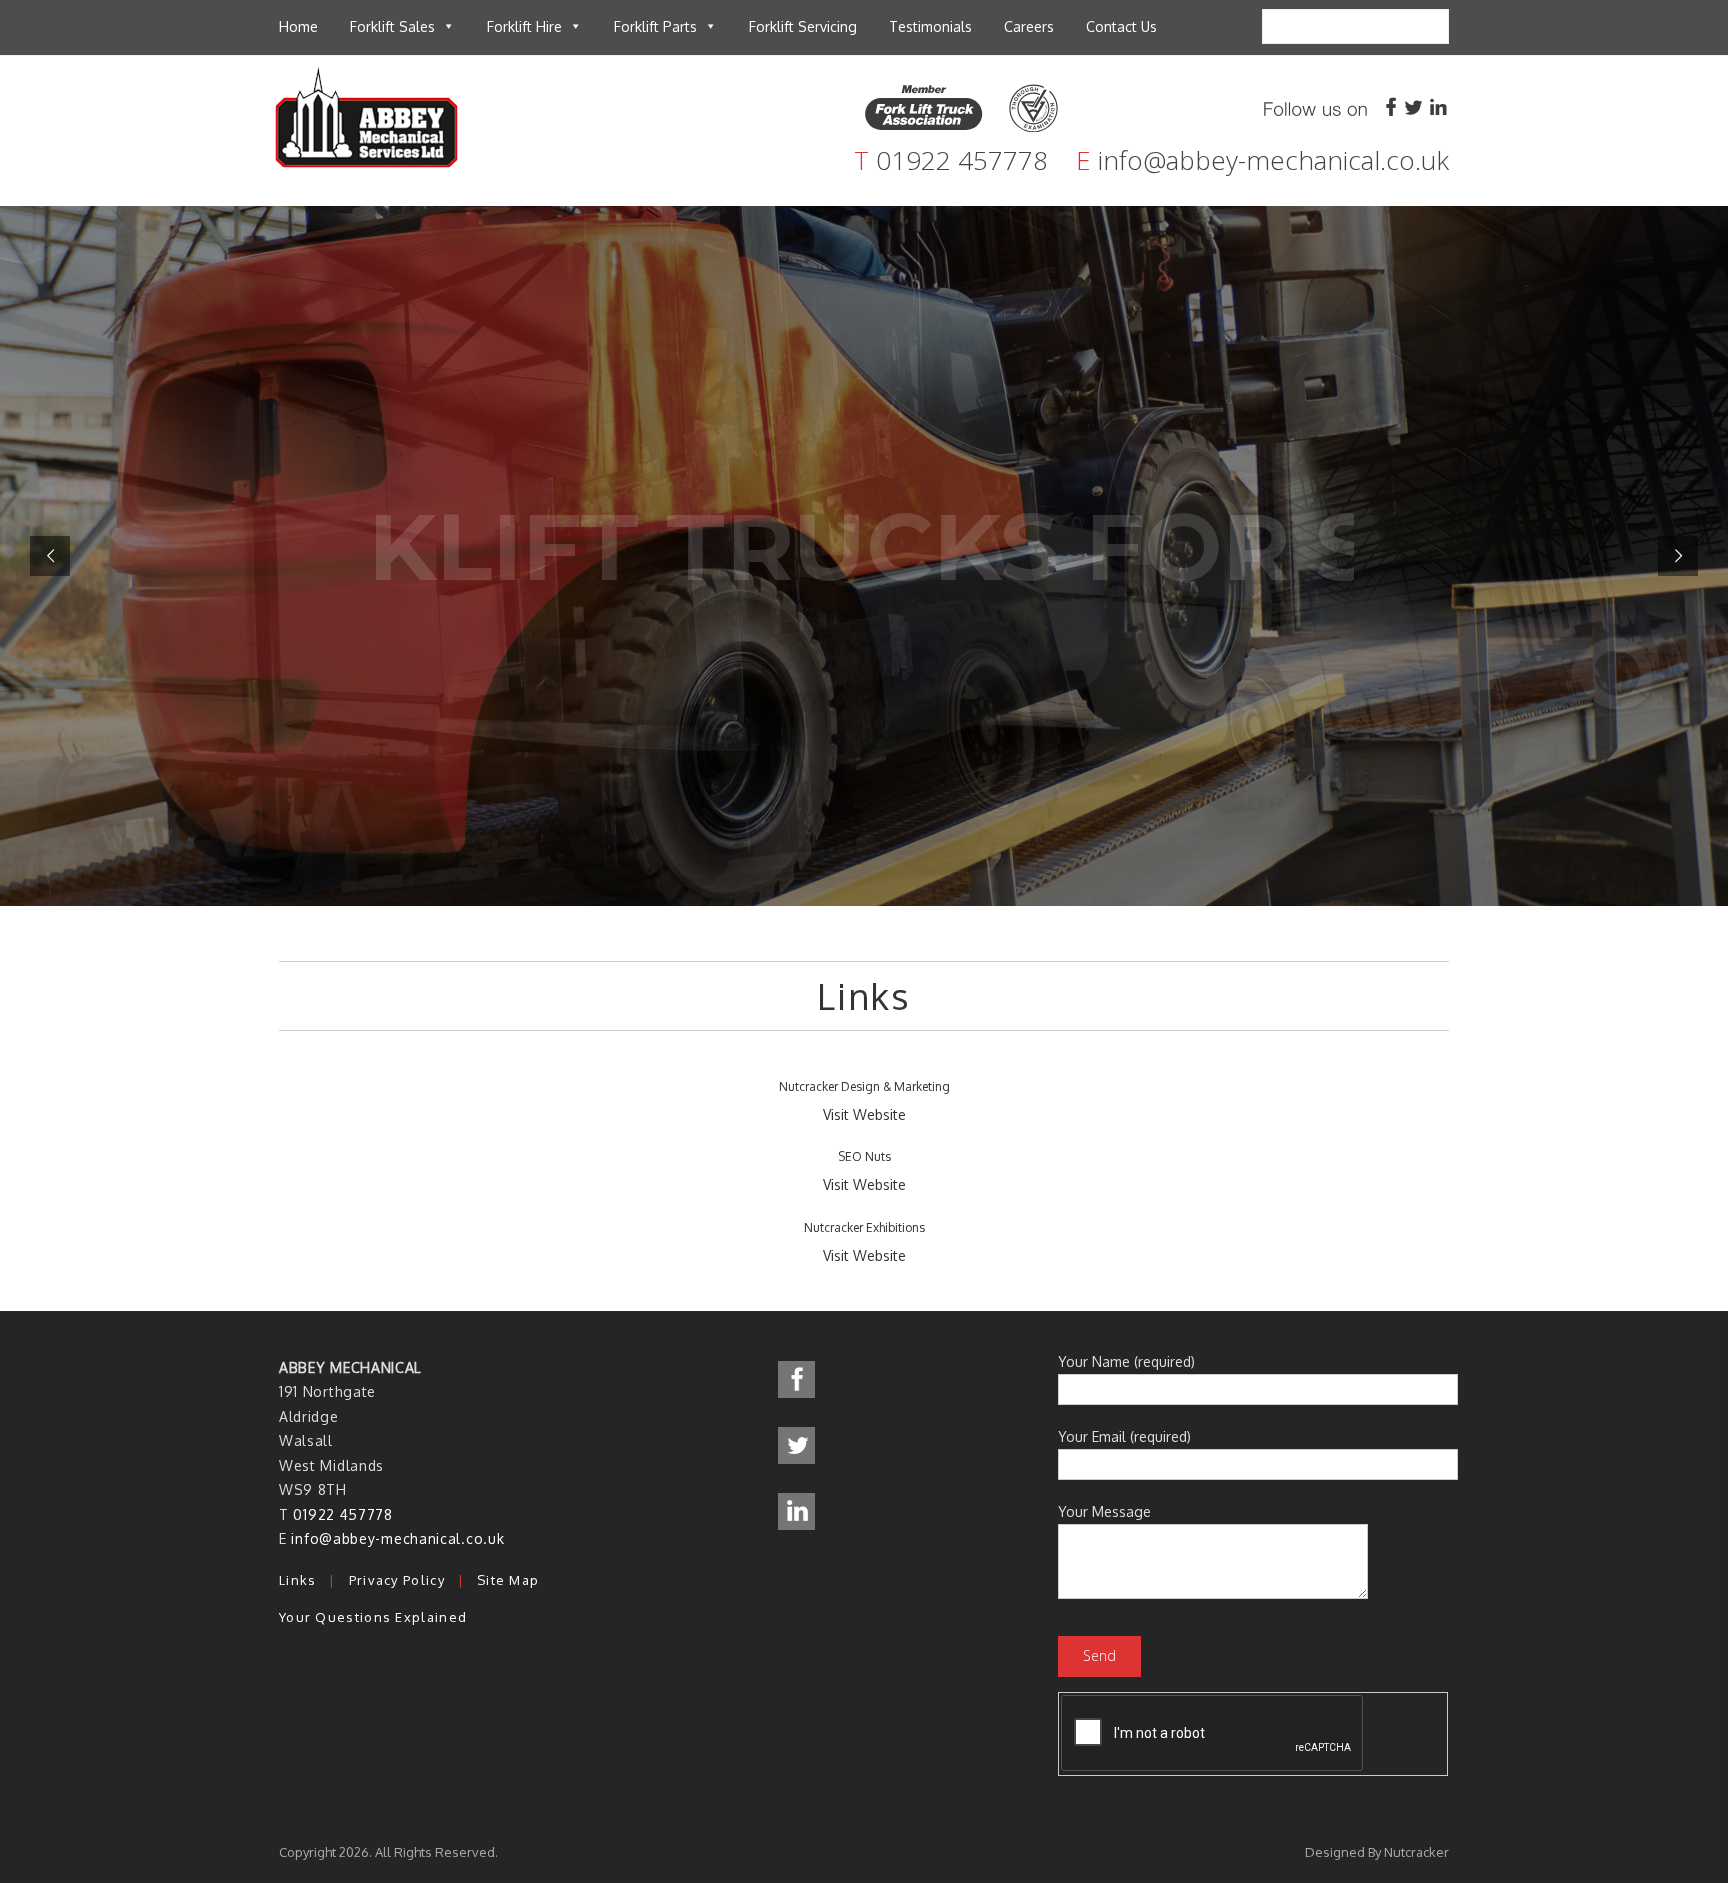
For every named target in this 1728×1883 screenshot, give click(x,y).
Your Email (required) (1124, 1436)
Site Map (508, 1580)
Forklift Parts (655, 26)
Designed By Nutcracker (1377, 1852)
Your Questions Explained (373, 1617)
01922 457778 (962, 160)
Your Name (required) (1126, 1361)
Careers (1029, 26)
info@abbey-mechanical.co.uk (1273, 160)
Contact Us (1121, 26)
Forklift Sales (392, 26)
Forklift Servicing (803, 26)
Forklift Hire (524, 26)
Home (298, 26)
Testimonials (930, 26)
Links (298, 1580)
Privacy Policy (397, 1580)
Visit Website (864, 1114)
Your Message (1104, 1511)
